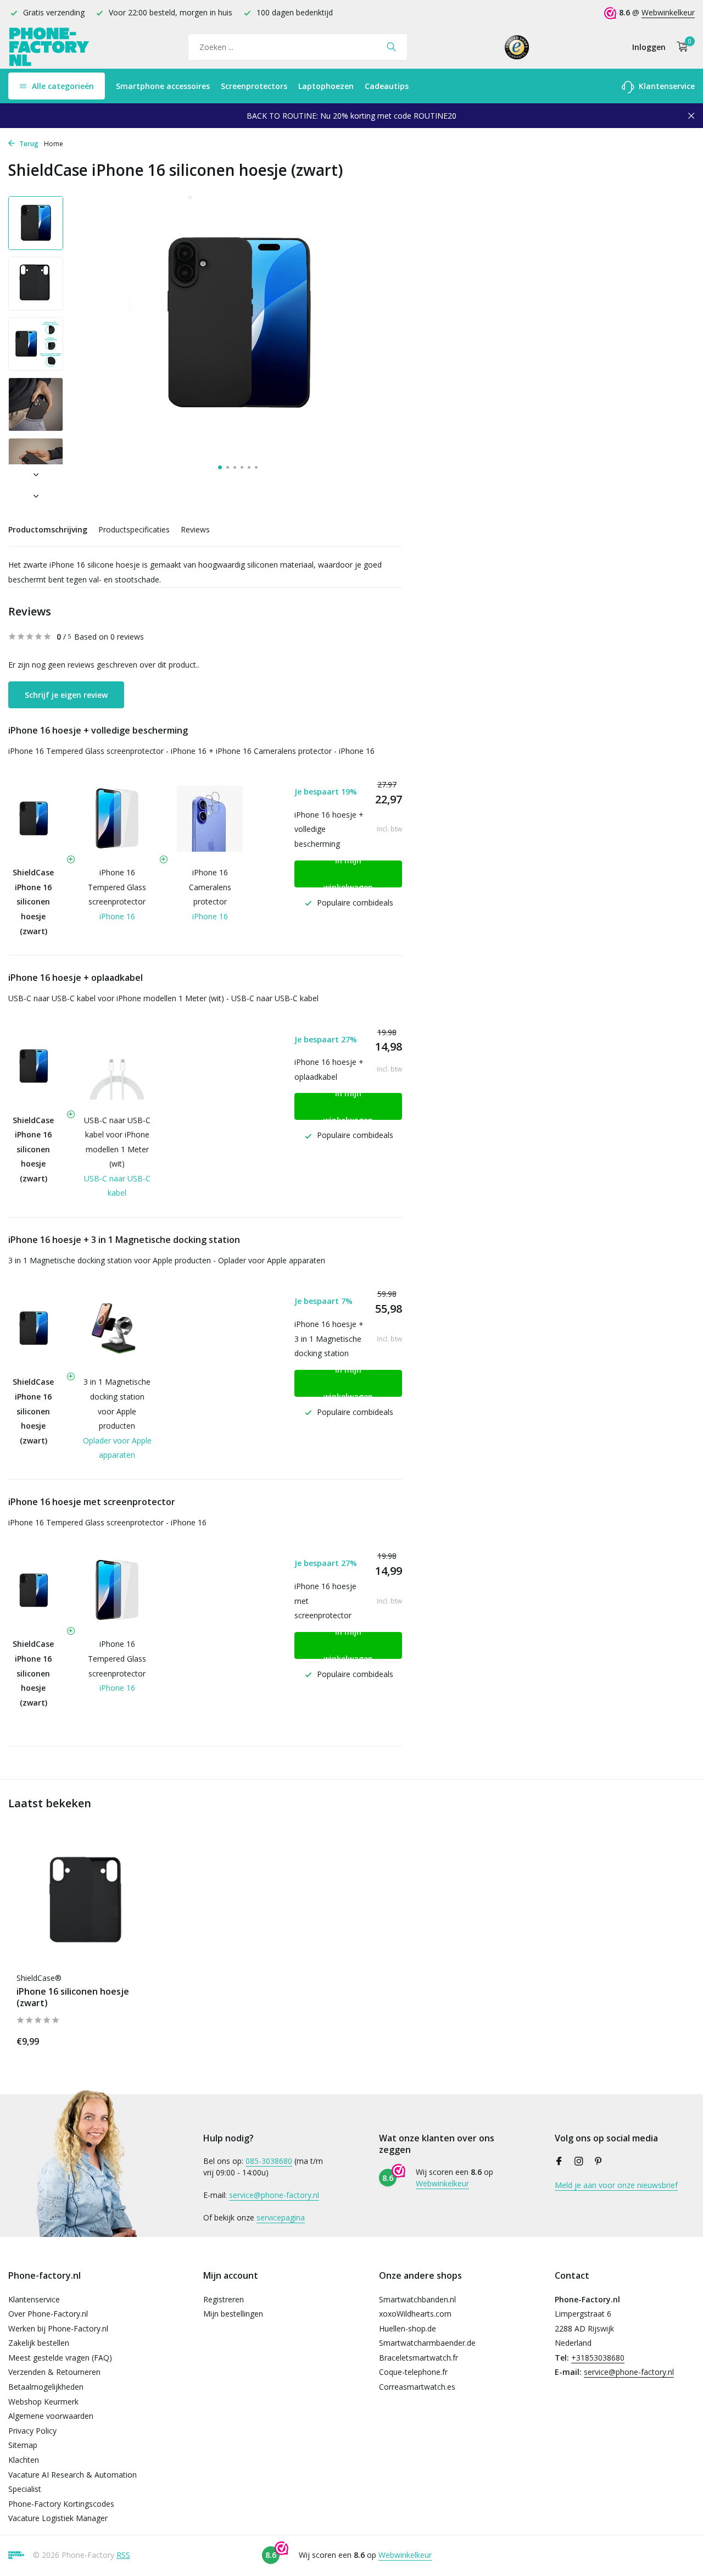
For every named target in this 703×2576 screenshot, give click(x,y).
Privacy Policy (32, 2431)
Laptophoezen (326, 86)
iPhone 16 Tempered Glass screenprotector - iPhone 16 (107, 751)
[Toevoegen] (140, 2039)
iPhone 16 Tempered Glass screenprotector (117, 887)
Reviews (195, 529)
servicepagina (281, 2217)
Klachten (24, 2460)
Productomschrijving (48, 529)
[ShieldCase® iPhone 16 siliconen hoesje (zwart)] (88, 1902)
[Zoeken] (391, 47)
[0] (680, 47)
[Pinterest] (599, 2162)
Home (54, 144)
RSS (123, 2555)
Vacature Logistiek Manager (58, 2518)
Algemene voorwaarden (51, 2416)
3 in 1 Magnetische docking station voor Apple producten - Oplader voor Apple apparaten (167, 1260)
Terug (28, 144)
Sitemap (23, 2445)
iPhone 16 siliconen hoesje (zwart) (73, 1997)
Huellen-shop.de (408, 2328)
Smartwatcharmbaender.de (427, 2343)
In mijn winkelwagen (348, 874)
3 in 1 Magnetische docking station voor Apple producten (117, 1404)
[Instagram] (579, 2162)
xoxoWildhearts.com (415, 2314)
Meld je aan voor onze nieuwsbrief (616, 2185)
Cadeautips (387, 86)
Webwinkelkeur (668, 12)
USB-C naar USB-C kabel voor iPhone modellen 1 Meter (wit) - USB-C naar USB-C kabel (163, 998)
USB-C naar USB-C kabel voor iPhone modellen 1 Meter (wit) (117, 1142)
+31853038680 (598, 2358)
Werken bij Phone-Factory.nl (58, 2328)
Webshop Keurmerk (43, 2402)
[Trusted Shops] (517, 47)
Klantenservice (666, 86)
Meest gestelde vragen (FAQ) (60, 2358)
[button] (220, 467)
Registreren (224, 2299)
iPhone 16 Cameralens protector (210, 887)
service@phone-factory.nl (274, 2195)
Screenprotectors (254, 86)
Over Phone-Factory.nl (48, 2314)
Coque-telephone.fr (413, 2372)
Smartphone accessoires (163, 86)
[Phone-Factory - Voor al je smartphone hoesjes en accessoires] (49, 47)
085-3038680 (269, 2161)
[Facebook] (559, 2162)
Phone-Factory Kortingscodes (61, 2504)
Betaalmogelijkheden (46, 2387)
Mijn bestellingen (233, 2314)
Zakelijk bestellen (39, 2343)
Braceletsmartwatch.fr (419, 2358)
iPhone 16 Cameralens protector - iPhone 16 (295, 751)
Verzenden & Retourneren (54, 2372)
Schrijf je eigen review (66, 695)
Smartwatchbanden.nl (417, 2299)
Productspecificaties (134, 529)
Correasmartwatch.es (417, 2387)
